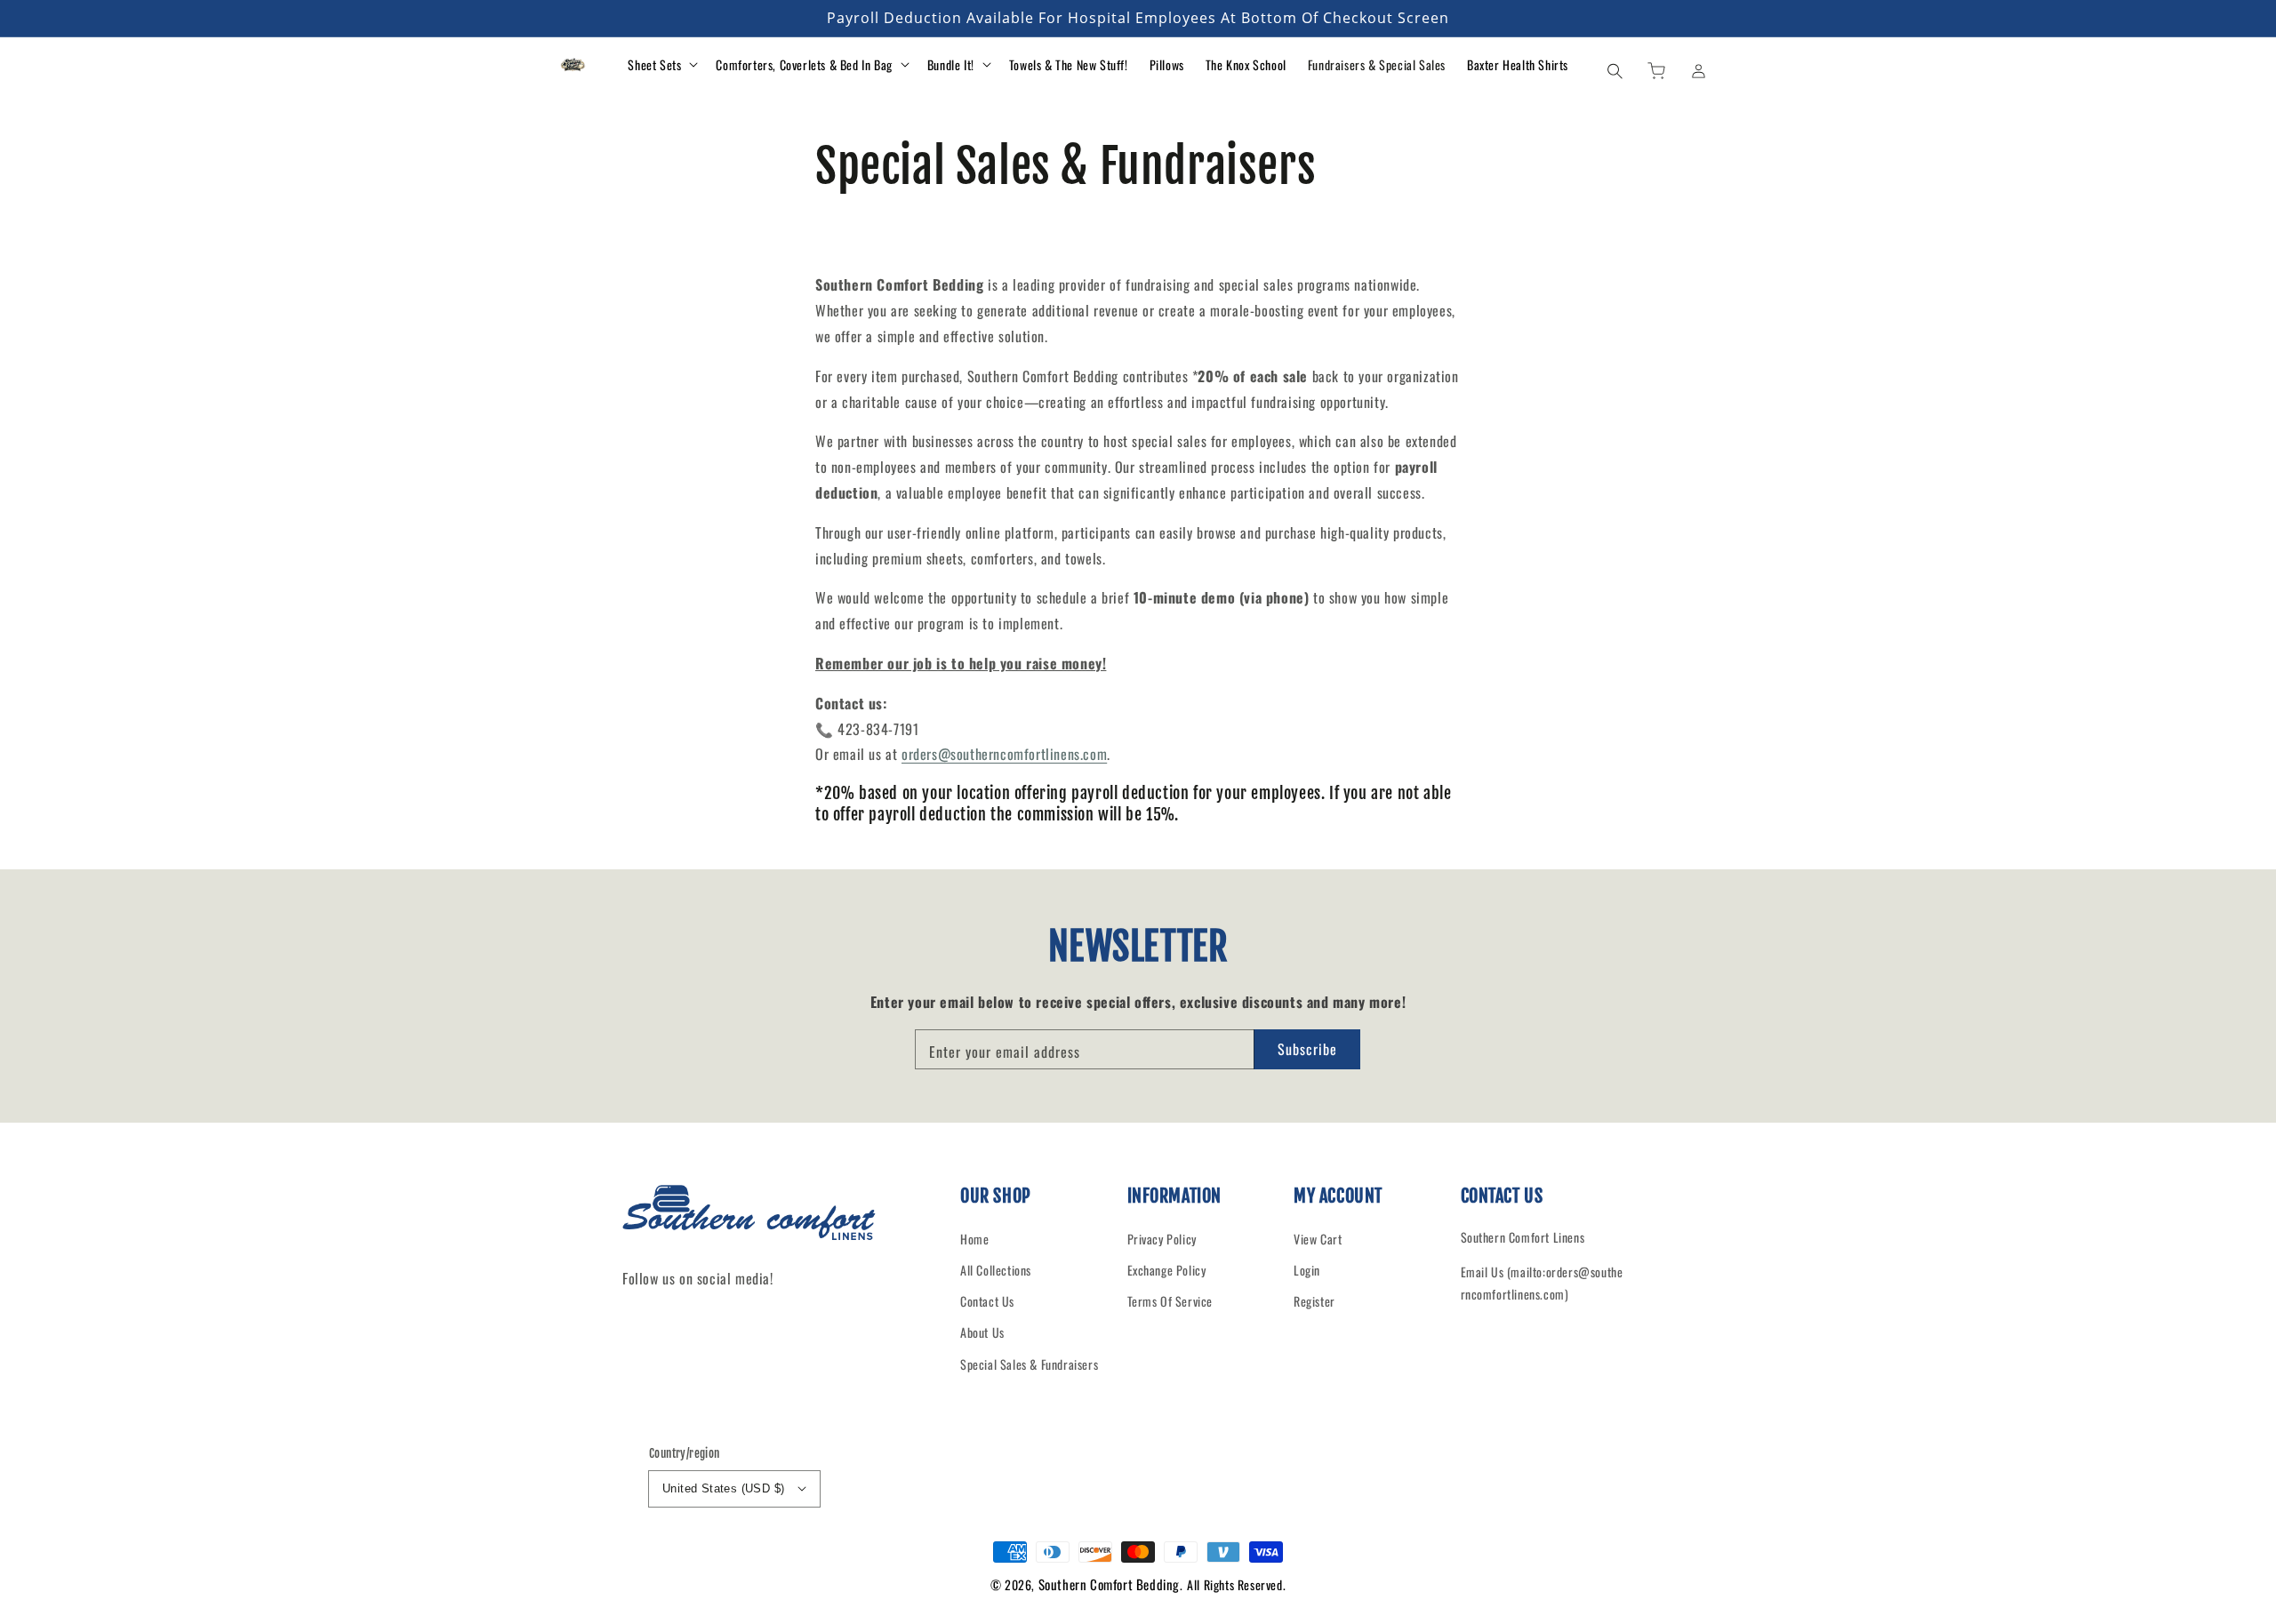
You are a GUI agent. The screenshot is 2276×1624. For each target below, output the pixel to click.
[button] (1615, 70)
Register (1314, 1301)
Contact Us (987, 1301)
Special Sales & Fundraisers (1029, 1364)
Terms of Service (1170, 1301)
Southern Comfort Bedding (1109, 1584)
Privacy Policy (1162, 1239)
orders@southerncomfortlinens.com (1004, 754)
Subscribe (1307, 1049)
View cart (1318, 1239)
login (1307, 1270)
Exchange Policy (1167, 1270)
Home (974, 1239)
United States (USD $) (723, 1488)
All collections (996, 1270)
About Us (982, 1332)
